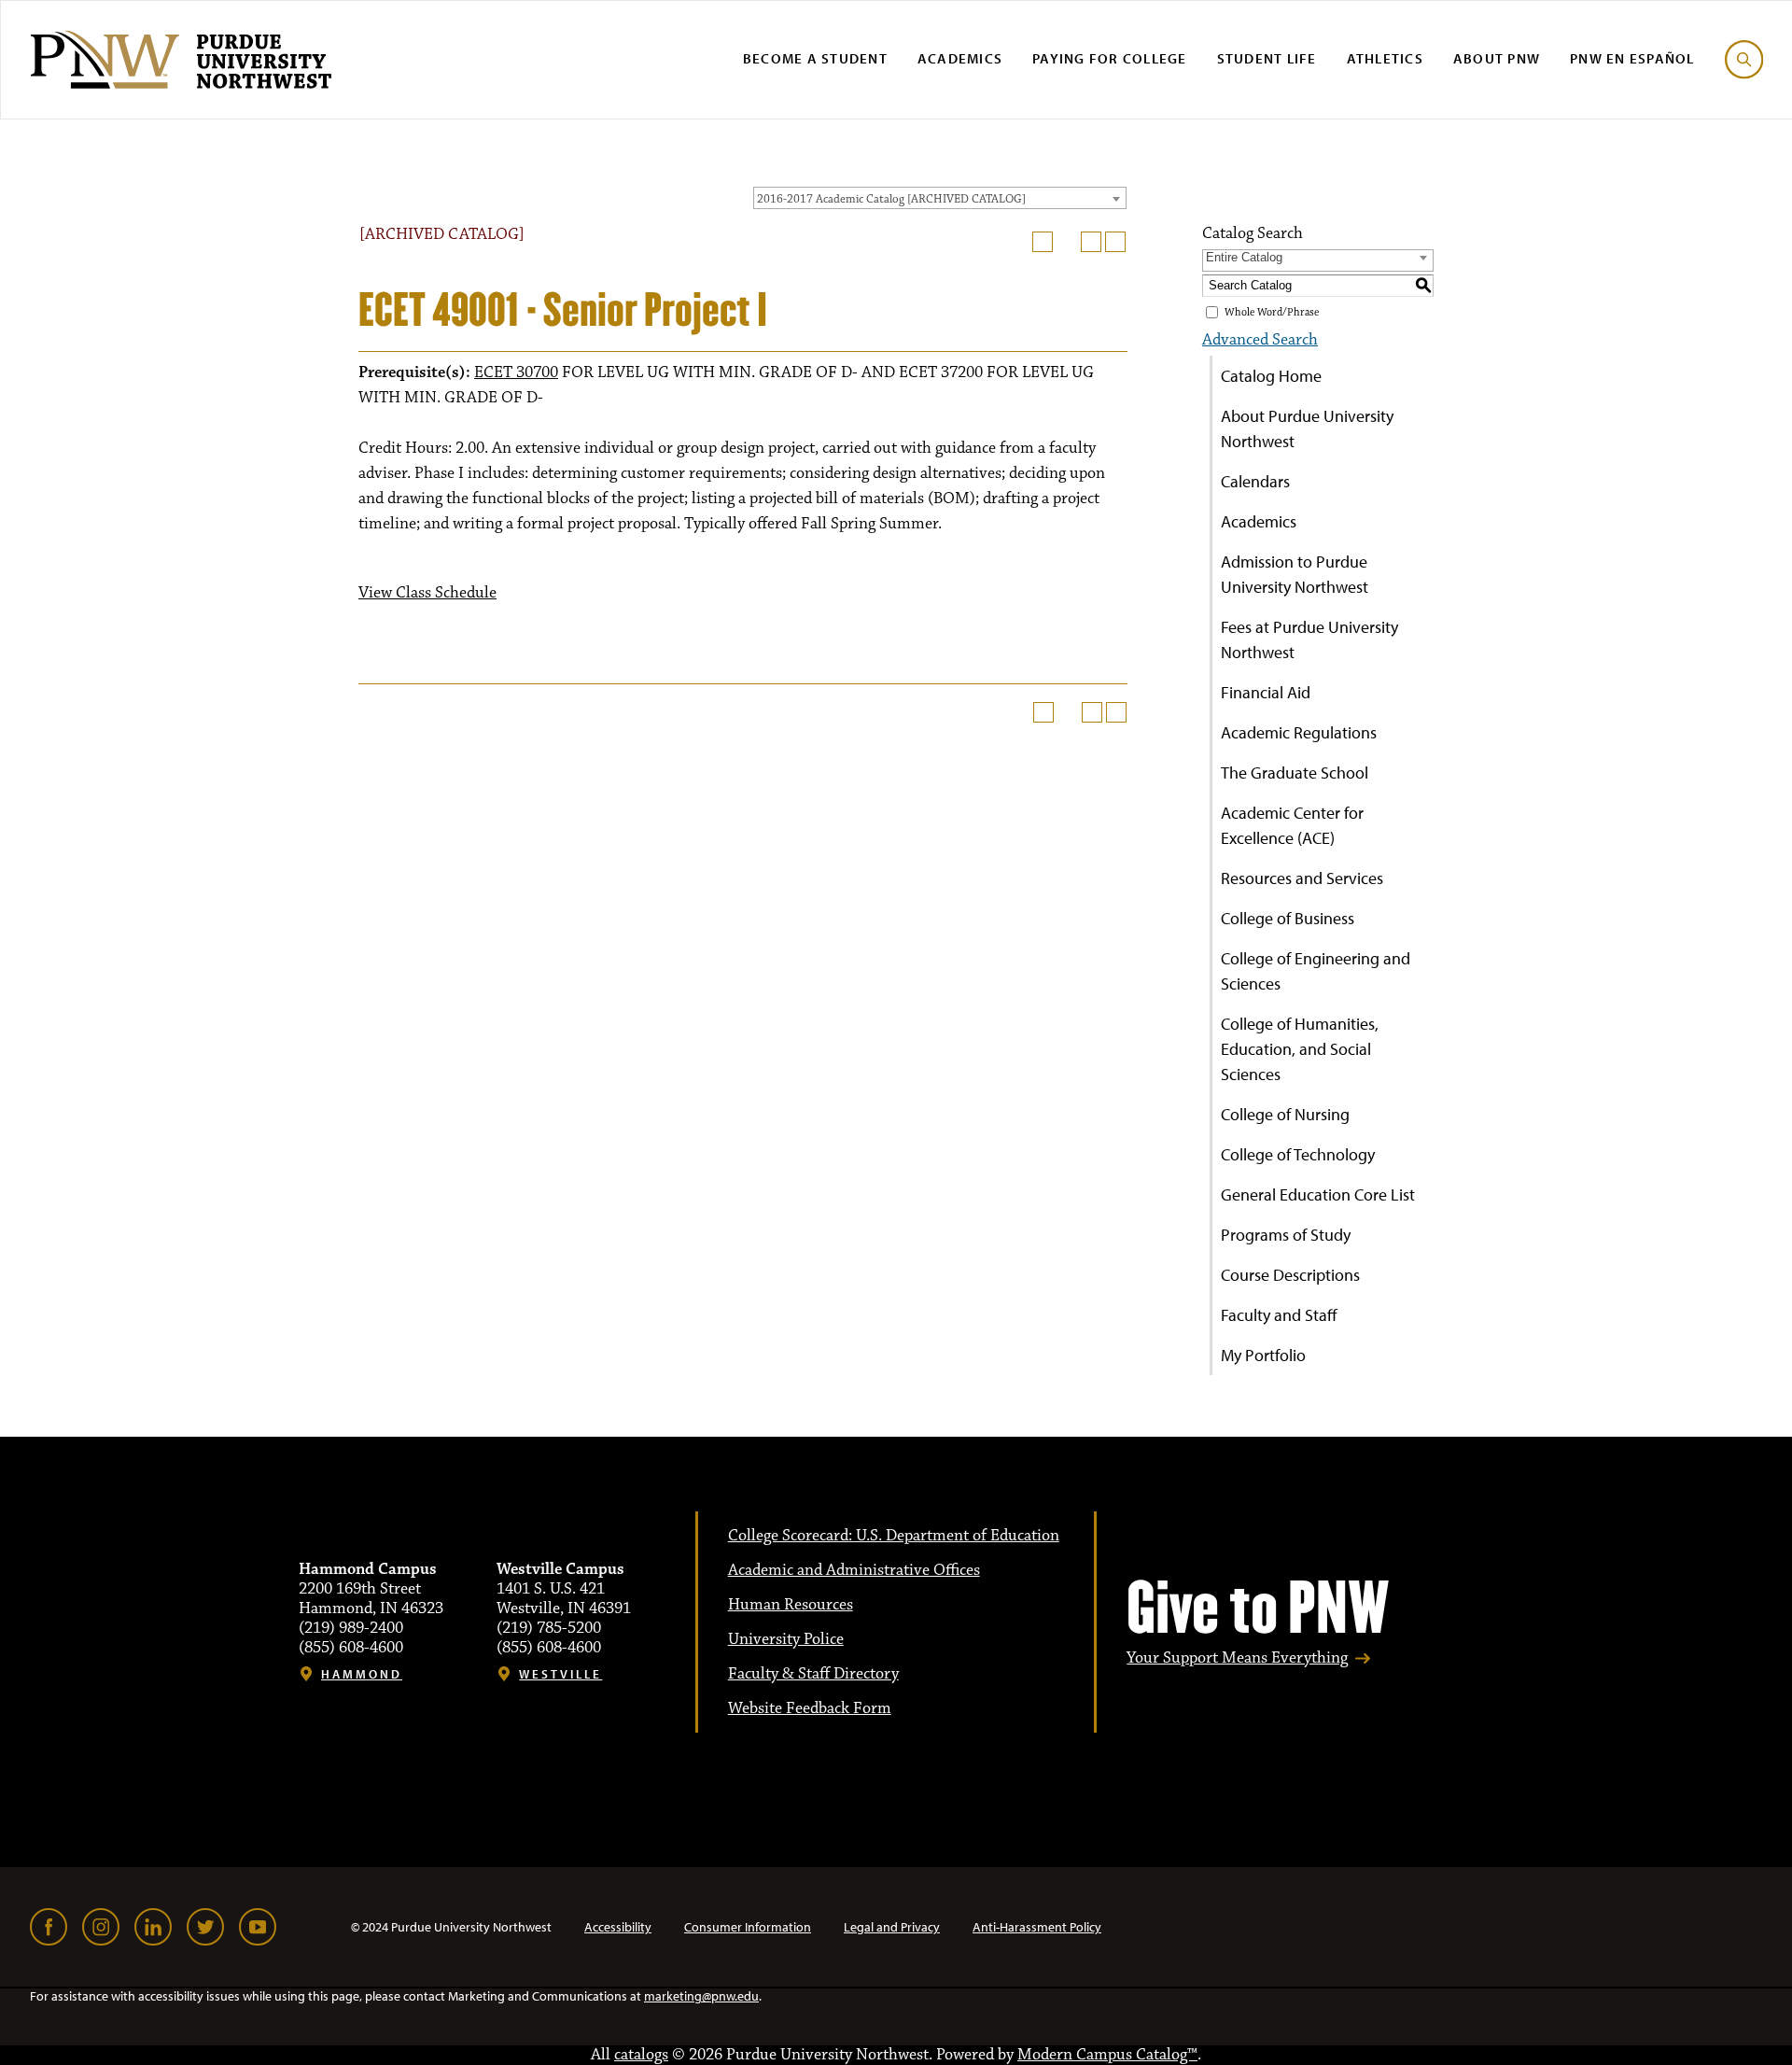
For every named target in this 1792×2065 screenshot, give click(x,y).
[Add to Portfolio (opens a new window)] (1043, 242)
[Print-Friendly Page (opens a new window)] (1091, 242)
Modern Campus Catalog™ (1107, 2055)
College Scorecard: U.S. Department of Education (894, 1536)
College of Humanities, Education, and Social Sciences (1300, 1049)
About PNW (1497, 58)
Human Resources (791, 1605)
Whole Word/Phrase (1272, 312)
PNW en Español (1632, 58)
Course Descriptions (1290, 1275)
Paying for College (1110, 58)
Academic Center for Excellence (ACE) (1292, 825)
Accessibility (618, 1927)
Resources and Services (1302, 878)
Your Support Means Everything (1237, 1658)
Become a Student (815, 58)
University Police (786, 1639)
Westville (560, 1674)
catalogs (641, 2055)
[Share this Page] (1067, 242)
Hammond (362, 1674)
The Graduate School (1295, 773)
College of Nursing (1285, 1114)
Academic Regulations (1299, 732)
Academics (960, 58)
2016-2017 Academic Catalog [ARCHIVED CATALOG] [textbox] (891, 199)
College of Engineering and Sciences (1316, 971)
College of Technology (1298, 1154)
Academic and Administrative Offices (854, 1570)
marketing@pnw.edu (701, 1996)
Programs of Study (1286, 1235)
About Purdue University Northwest (1307, 428)
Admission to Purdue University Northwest (1295, 574)
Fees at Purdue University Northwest (1309, 639)
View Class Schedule (427, 593)
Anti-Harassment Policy (1037, 1927)
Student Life (1267, 58)
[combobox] (940, 198)
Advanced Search (1260, 340)
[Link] (49, 1927)
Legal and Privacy (892, 1927)
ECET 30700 (516, 372)
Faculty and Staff (1279, 1315)
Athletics (1385, 58)
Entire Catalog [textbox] (1244, 257)
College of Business (1288, 918)
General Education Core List (1318, 1194)
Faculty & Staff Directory (813, 1674)
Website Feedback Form (810, 1708)
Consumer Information (748, 1927)
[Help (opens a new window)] (1115, 242)
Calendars (1255, 481)
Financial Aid (1266, 692)
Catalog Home (1271, 376)
